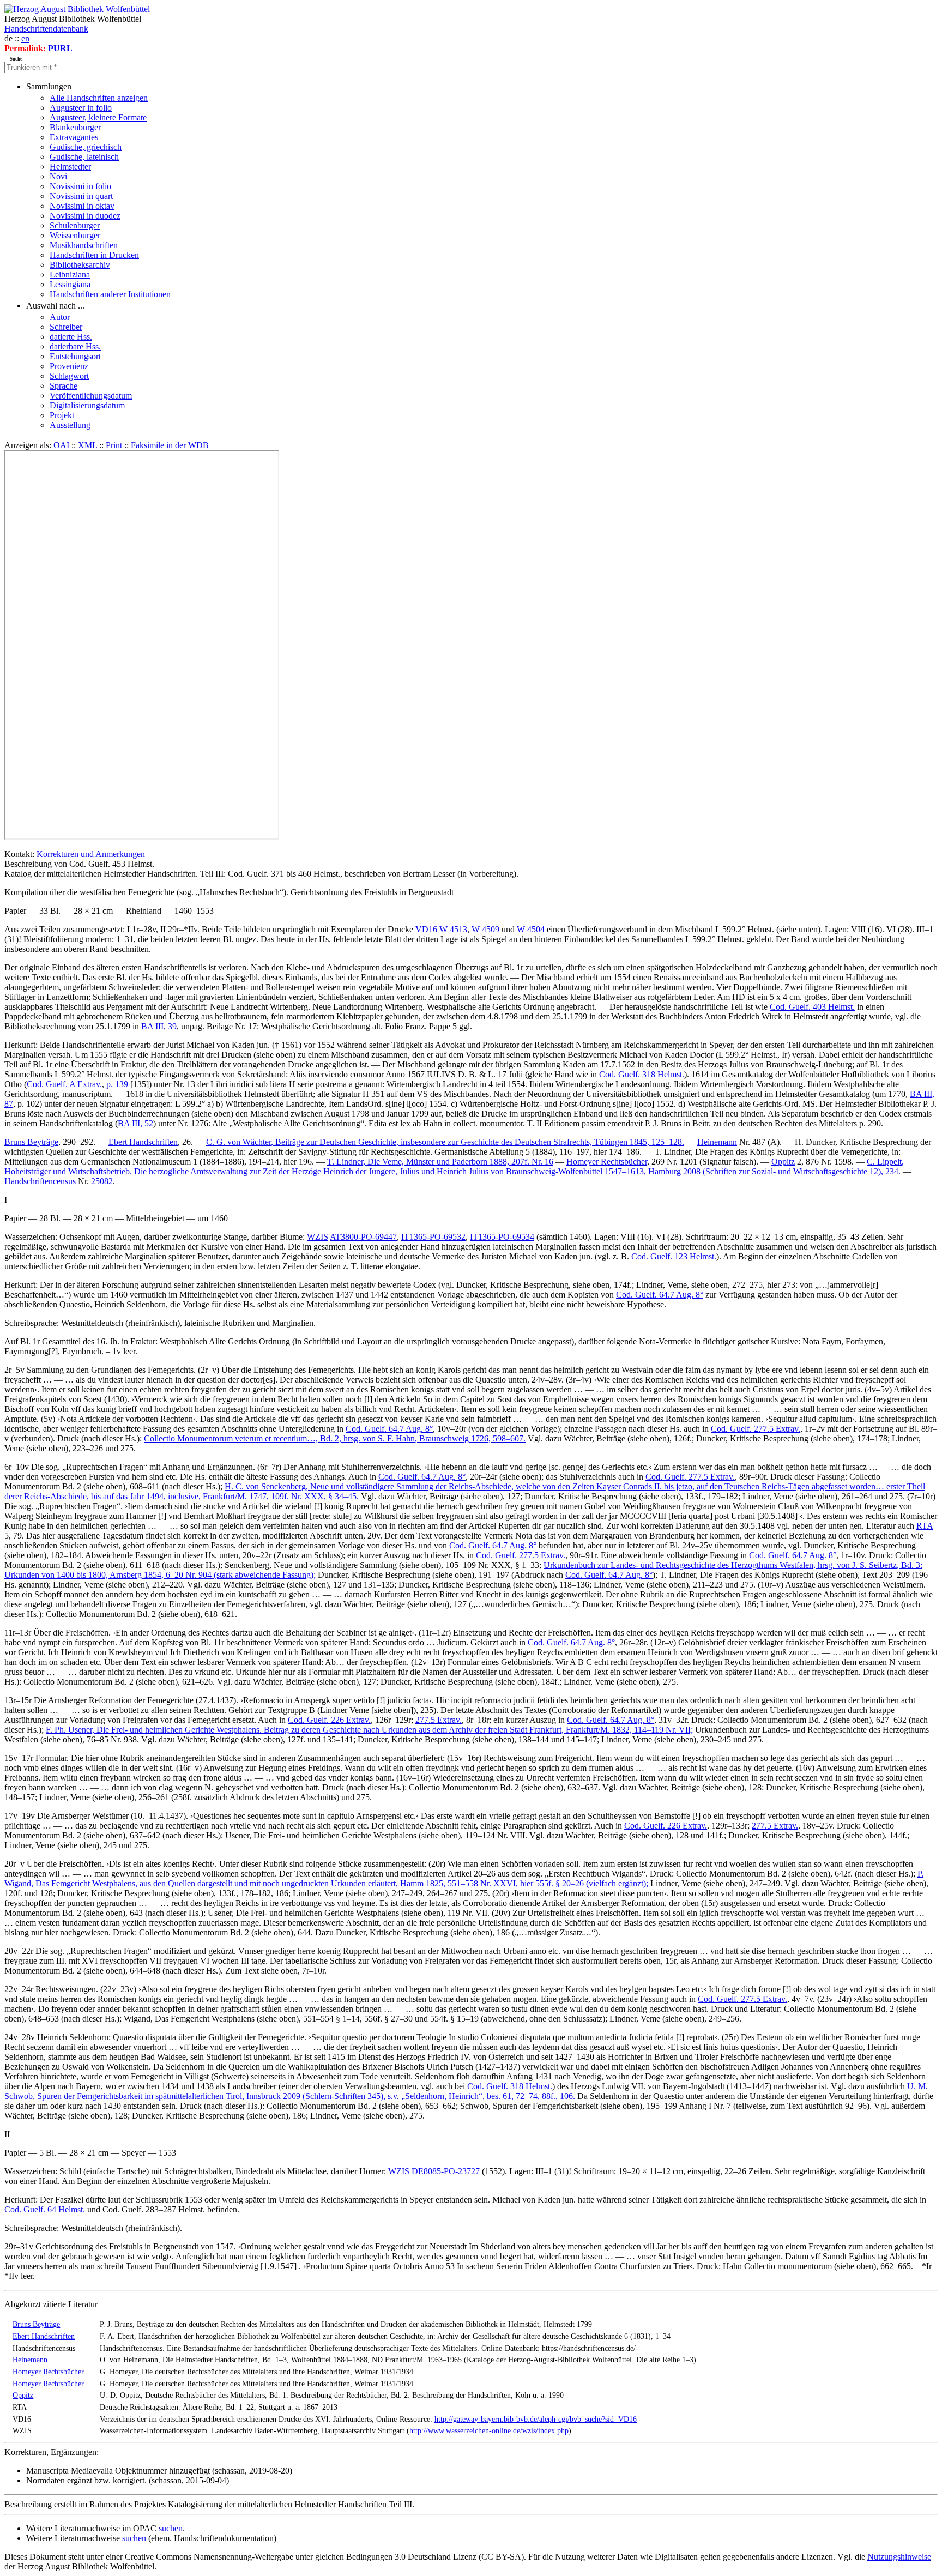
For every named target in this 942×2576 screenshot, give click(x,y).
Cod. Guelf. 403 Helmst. (812, 1007)
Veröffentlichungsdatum (91, 396)
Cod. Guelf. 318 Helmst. (642, 1074)
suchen (171, 2528)
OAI (61, 445)
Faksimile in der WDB (170, 445)
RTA (925, 1526)
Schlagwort (69, 376)
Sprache (64, 386)
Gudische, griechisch (86, 147)
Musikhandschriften (84, 245)
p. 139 (117, 1084)
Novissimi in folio (80, 186)
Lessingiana (70, 284)
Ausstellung (70, 425)
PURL (60, 48)
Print (114, 445)
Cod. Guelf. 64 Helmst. (45, 2209)
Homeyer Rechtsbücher (607, 1162)
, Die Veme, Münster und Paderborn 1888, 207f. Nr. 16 (440, 1162)
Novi (58, 176)
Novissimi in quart (81, 196)
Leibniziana (70, 275)
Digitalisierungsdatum (87, 405)
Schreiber (66, 327)
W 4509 (485, 929)
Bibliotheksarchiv (80, 265)
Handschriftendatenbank (46, 29)
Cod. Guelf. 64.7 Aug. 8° (660, 1295)
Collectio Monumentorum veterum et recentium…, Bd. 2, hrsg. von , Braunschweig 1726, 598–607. (335, 1438)
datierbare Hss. (75, 346)
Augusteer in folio (81, 108)
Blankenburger (75, 127)
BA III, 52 (135, 1123)
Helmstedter (70, 167)
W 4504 (531, 929)
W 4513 (453, 929)
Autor (60, 317)
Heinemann (717, 1142)
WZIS (318, 1237)
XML (87, 445)
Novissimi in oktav (82, 206)
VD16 (426, 929)
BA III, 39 (159, 1026)
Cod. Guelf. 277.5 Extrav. (756, 1429)
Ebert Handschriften (143, 1142)
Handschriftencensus (40, 1181)
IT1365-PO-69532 (433, 1237)
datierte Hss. (71, 337)
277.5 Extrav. (439, 1720)
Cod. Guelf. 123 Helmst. (674, 1256)
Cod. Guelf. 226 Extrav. (329, 1720)
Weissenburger (75, 235)
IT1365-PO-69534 (502, 1237)
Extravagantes (74, 137)
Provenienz (69, 366)
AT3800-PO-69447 (363, 1237)
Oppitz (783, 1162)
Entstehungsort (75, 356)
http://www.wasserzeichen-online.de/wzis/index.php (489, 2430)
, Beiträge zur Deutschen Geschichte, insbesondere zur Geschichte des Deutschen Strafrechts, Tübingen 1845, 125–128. (445, 1142)
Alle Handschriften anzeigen (99, 98)
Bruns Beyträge (31, 1142)
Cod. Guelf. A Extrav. (64, 1084)
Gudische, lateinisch (84, 157)
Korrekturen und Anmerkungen (91, 854)
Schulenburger (75, 225)
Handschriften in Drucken (94, 255)
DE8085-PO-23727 (446, 2171)
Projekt (62, 415)
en (25, 38)
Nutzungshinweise (899, 2557)
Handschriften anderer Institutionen (110, 294)
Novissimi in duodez (85, 216)
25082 (102, 1181)
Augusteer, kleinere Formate (98, 117)
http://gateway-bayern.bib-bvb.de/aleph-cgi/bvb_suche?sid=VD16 (536, 2419)
